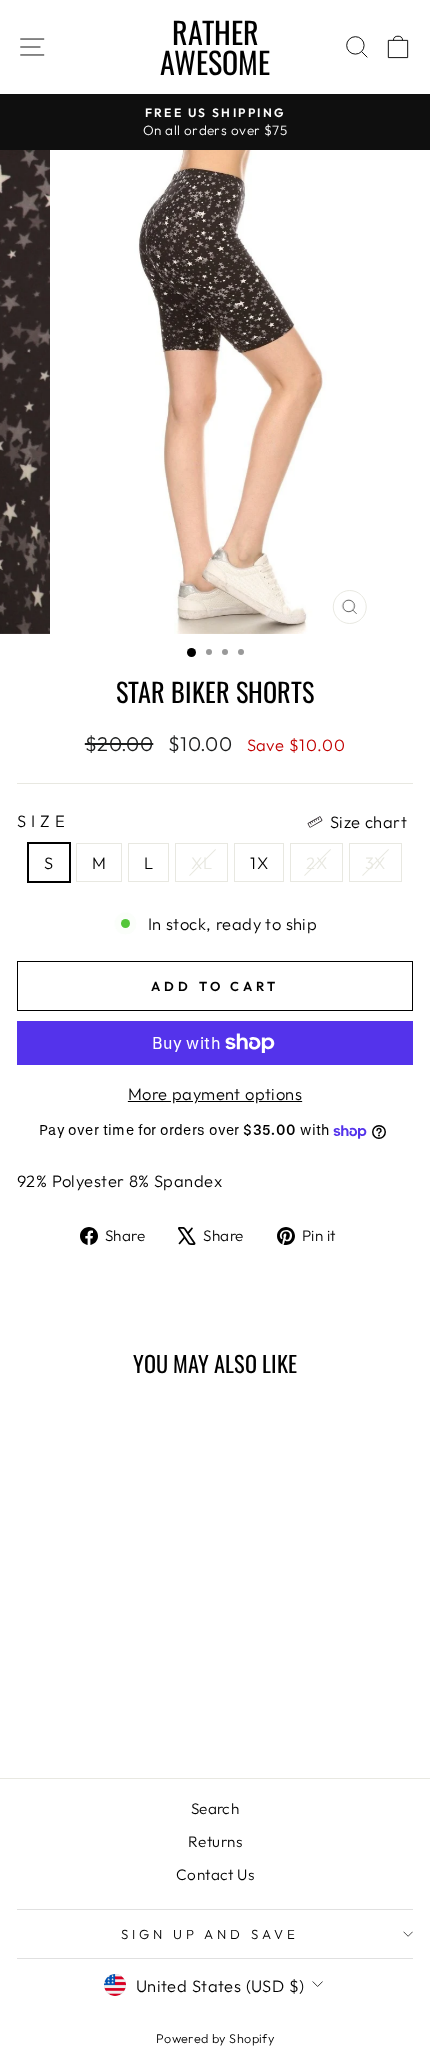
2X (316, 862)
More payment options (215, 1093)
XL (201, 862)
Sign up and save (210, 1934)
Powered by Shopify (215, 2038)
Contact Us (215, 1874)
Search (215, 1808)
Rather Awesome (215, 46)
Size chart (368, 821)
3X (375, 862)
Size (212, 821)
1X (259, 862)
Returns (215, 1841)
